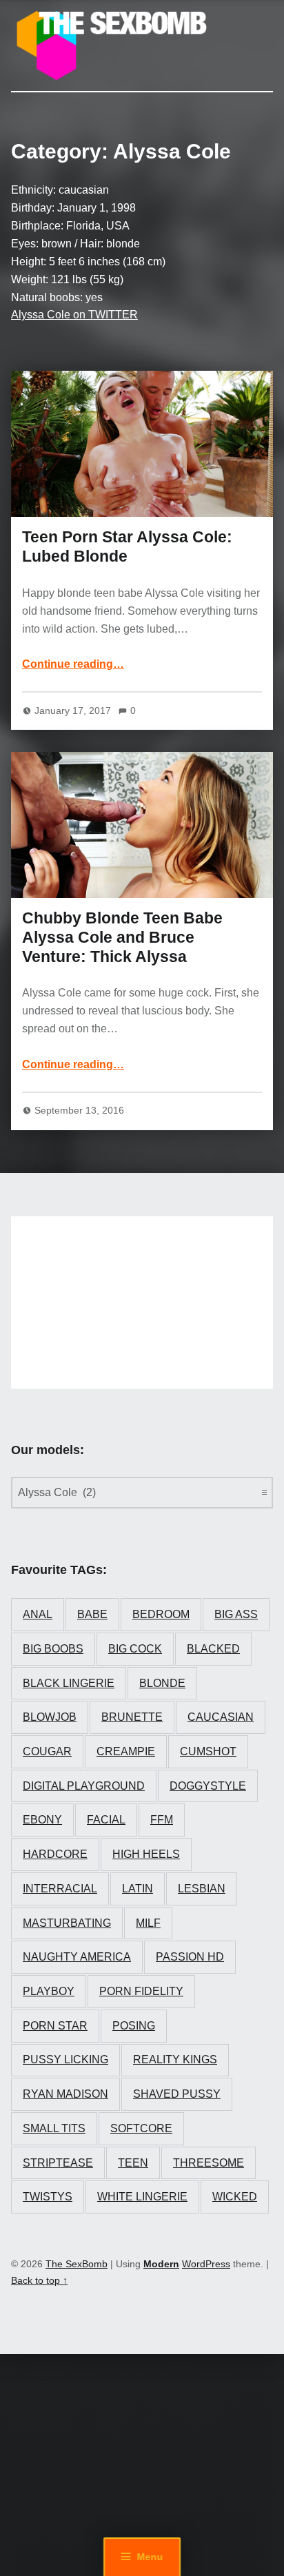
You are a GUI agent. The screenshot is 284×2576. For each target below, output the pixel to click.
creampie (126, 1751)
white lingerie (142, 2197)
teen (133, 2163)
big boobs (53, 1649)
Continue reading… (73, 664)
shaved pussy (177, 2094)
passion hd (190, 1957)
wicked (235, 2197)
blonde (162, 1683)
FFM (162, 1820)
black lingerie (69, 1683)
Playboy (49, 1991)
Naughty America (77, 1957)
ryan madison (65, 2094)
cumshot (208, 1751)
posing (134, 2026)
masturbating (67, 1923)
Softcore (141, 2128)
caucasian (221, 1717)
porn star (55, 2026)
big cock (135, 1649)
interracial (60, 1889)
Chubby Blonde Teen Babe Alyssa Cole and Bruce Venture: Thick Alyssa (122, 937)
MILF (148, 1923)
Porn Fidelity (141, 1991)
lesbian (202, 1889)
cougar (47, 1751)
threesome (209, 2163)
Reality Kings (175, 2059)
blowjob (50, 1717)
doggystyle (208, 1786)
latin (138, 1889)
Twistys (48, 2197)
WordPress (206, 2264)
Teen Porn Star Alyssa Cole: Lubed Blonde (127, 546)
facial (106, 1820)
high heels (146, 1854)
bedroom (161, 1614)
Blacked (213, 1649)
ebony (42, 1820)
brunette (132, 1717)
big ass (236, 1614)
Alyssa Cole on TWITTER (74, 315)
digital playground (84, 1786)
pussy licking (65, 2059)
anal (38, 1614)
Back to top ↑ (39, 2280)
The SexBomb (77, 2264)
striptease (58, 2163)
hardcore (55, 1854)
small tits (54, 2128)
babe (92, 1614)
